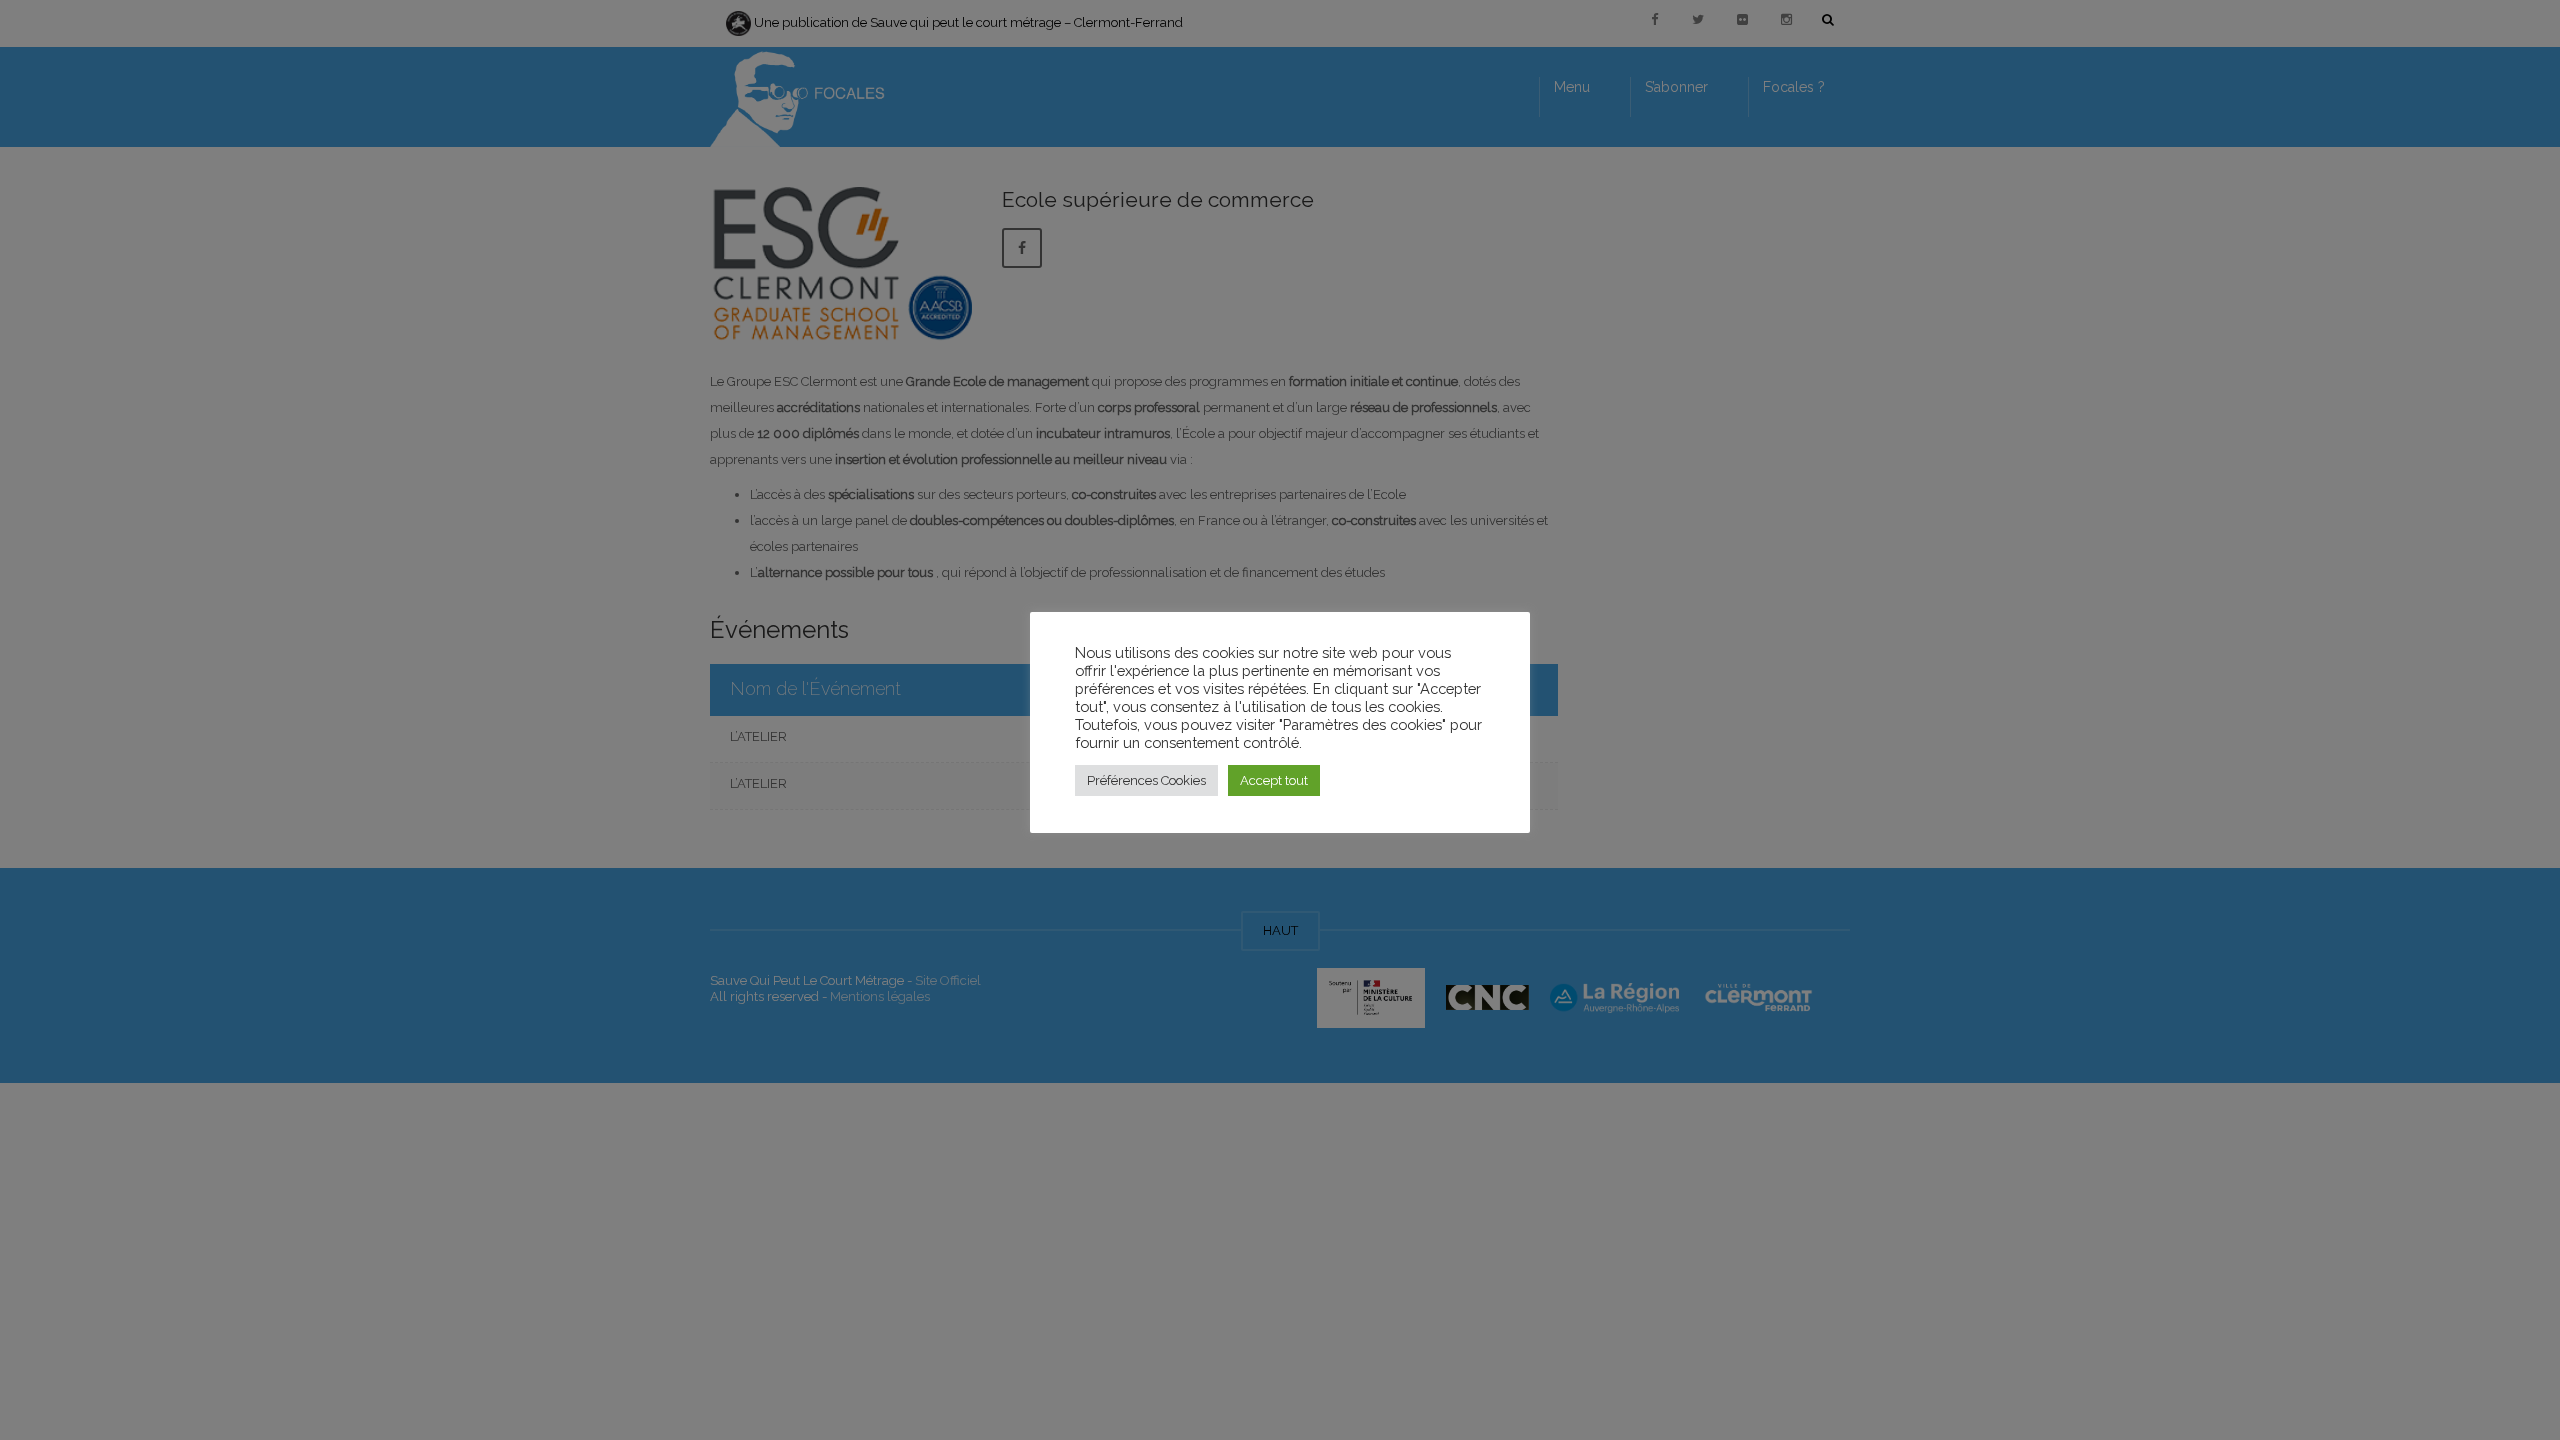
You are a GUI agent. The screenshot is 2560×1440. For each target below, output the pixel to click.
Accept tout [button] (1274, 780)
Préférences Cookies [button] (1146, 780)
